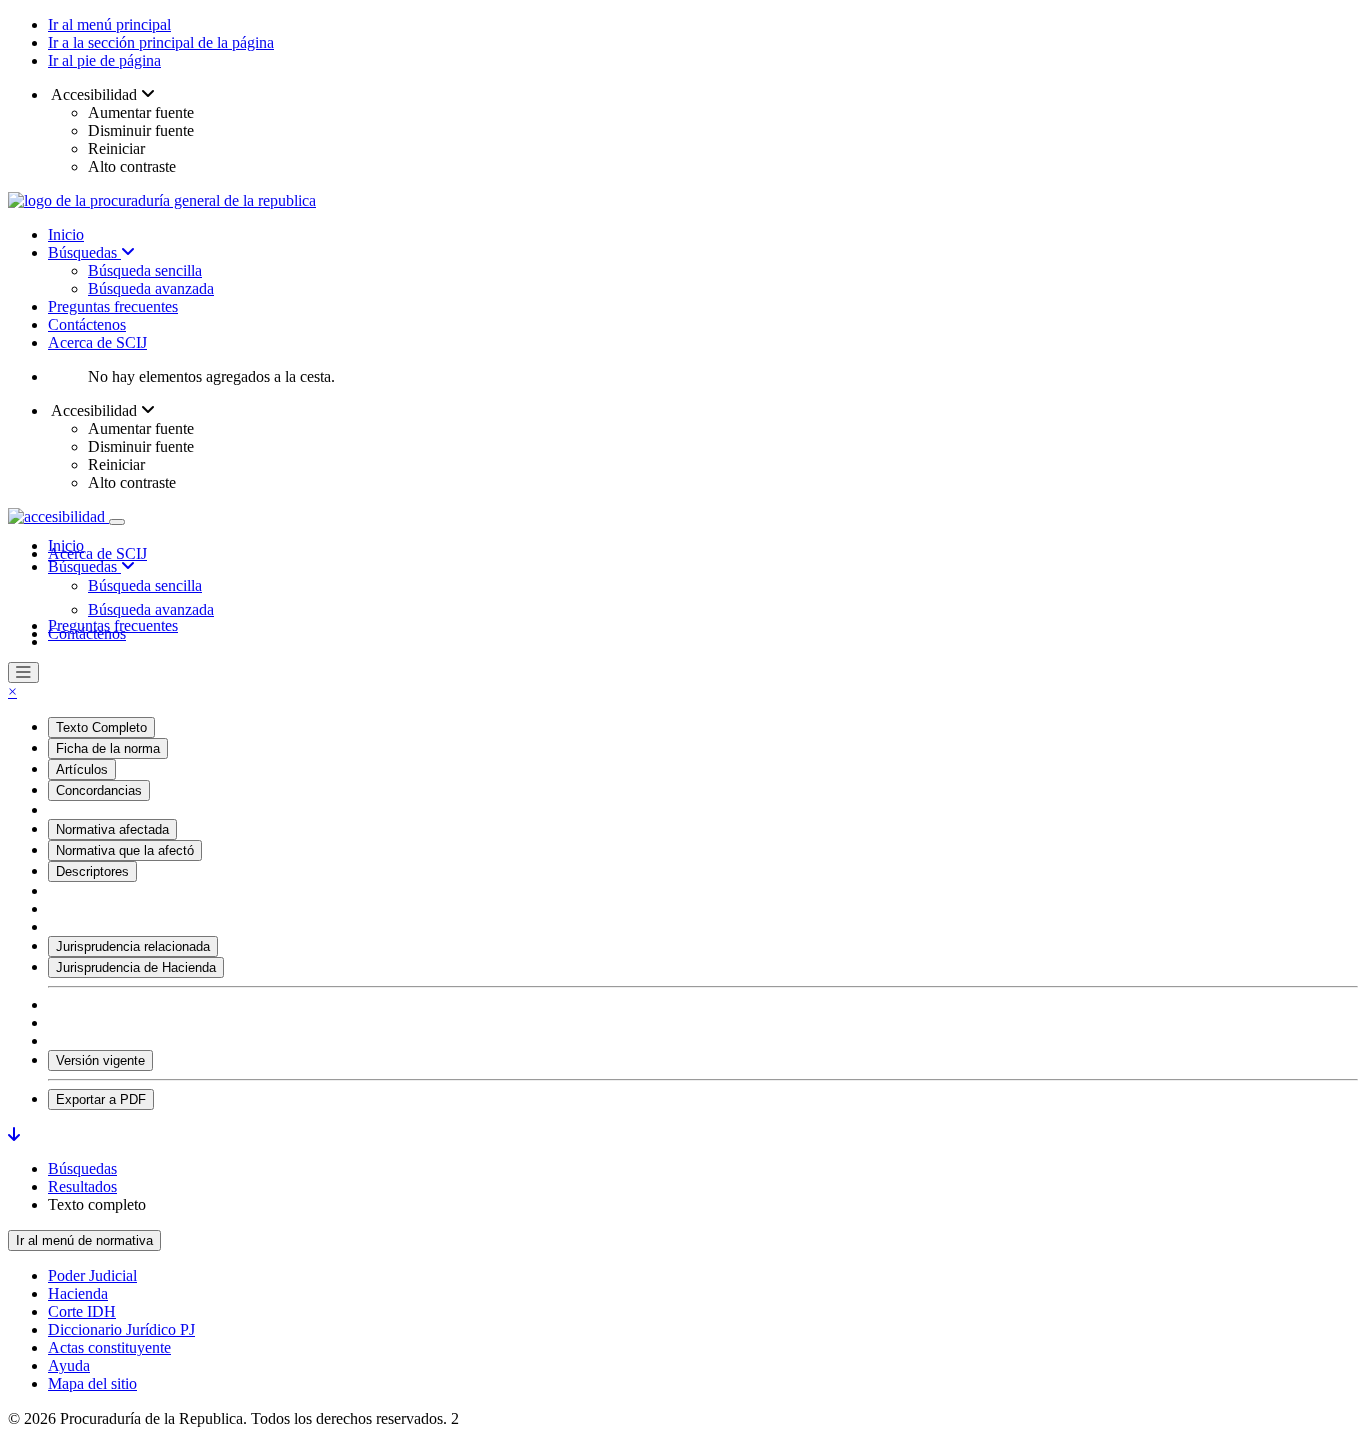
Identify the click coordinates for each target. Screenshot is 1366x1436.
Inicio (66, 234)
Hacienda (78, 1293)
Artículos (82, 769)
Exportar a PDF (101, 1099)
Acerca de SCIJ (97, 342)
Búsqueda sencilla (145, 270)
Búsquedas (84, 252)
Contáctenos (87, 324)
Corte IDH (82, 1311)
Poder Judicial (92, 1275)
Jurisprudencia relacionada (133, 946)
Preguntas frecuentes (113, 306)
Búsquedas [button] (84, 566)
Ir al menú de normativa (84, 1240)
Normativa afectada (112, 829)
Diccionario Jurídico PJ (121, 1329)
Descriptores (92, 871)
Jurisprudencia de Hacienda (136, 967)
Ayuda (69, 1365)
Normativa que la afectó (125, 850)
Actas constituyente (109, 1347)
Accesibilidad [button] (94, 94)
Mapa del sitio (92, 1383)
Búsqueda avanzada (151, 288)
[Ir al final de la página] (14, 1134)
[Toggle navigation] (117, 522)
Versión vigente (100, 1060)
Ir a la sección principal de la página (161, 42)
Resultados (82, 1186)
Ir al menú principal (109, 24)
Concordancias (99, 790)
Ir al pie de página (104, 60)
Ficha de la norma (108, 748)
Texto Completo (101, 727)
